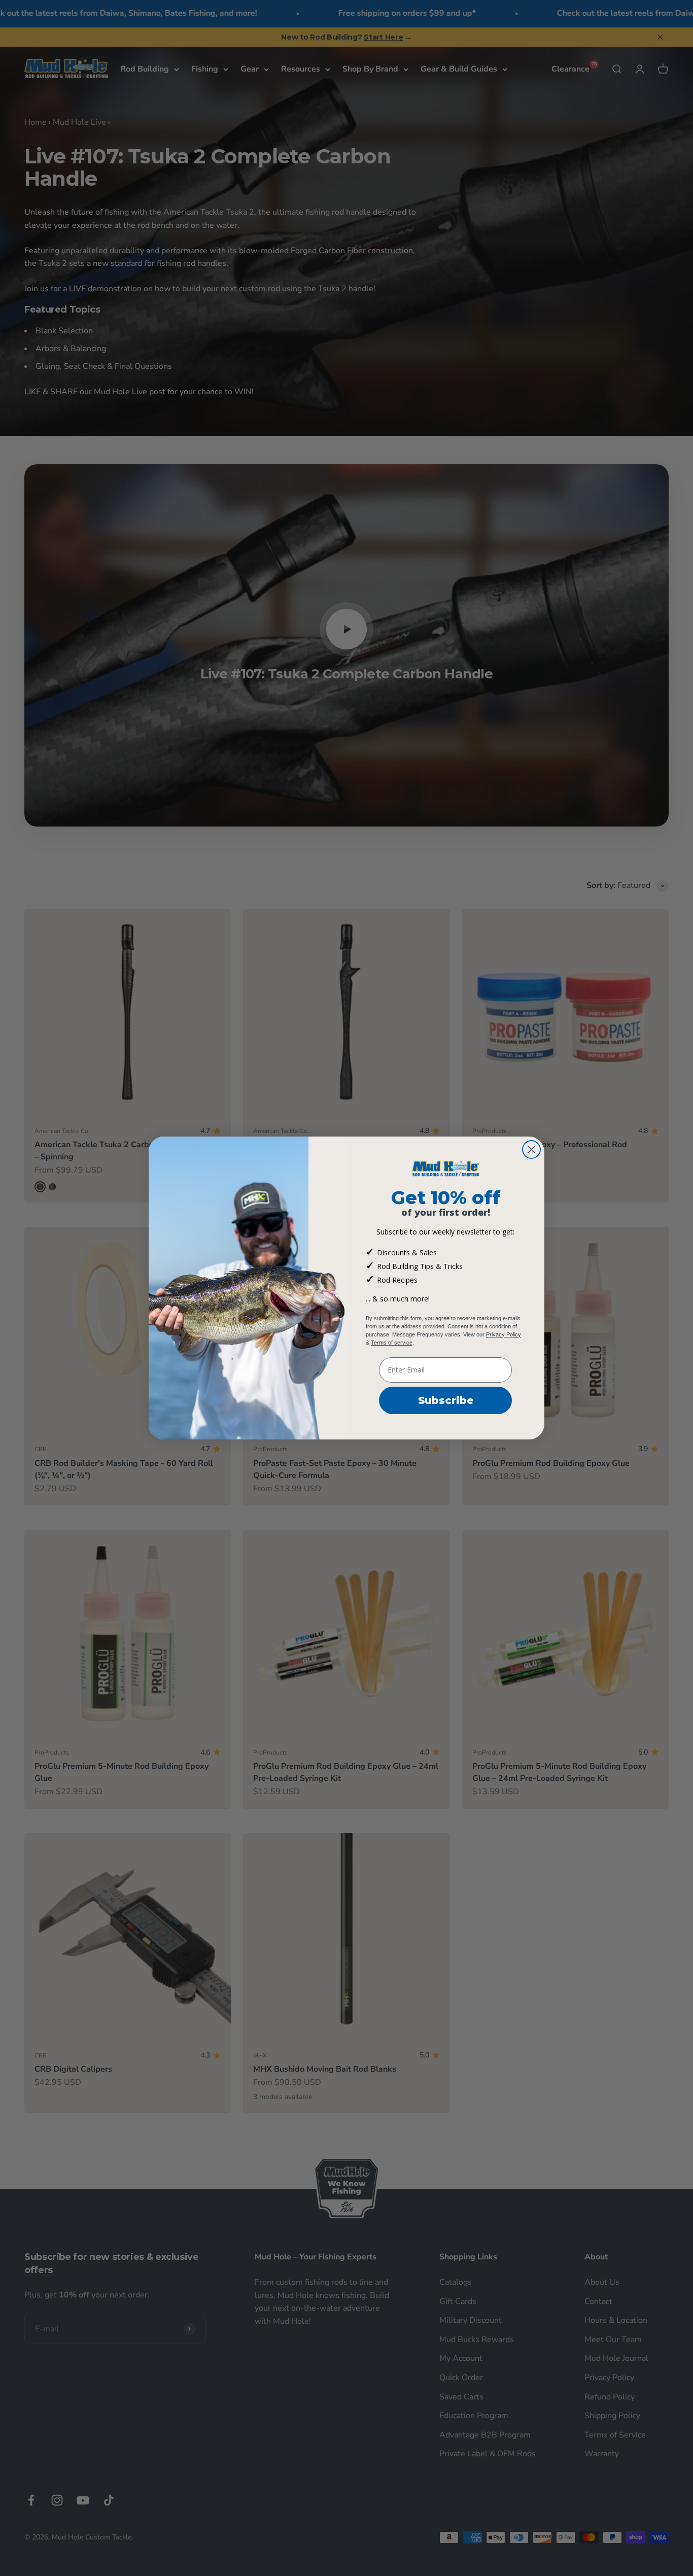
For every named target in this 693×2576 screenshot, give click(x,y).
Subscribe (446, 1400)
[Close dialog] (531, 1149)
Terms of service (392, 1343)
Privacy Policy (504, 1334)
